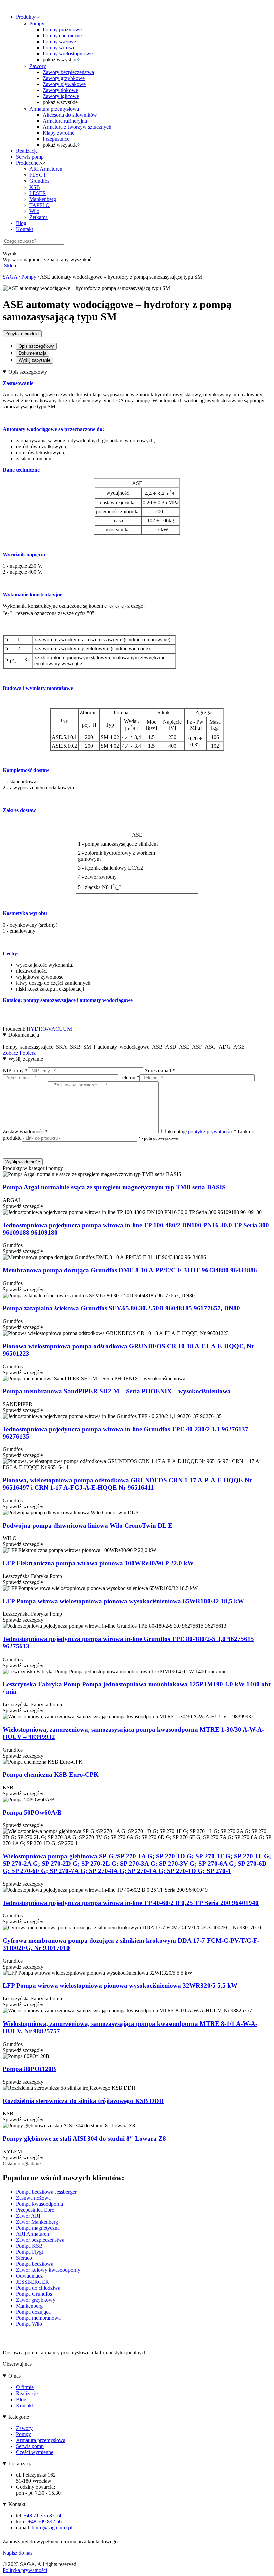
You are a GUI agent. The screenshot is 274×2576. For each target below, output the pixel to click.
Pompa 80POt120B (29, 2069)
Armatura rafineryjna (65, 121)
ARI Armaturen (46, 169)
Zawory (38, 66)
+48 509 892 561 (46, 2521)
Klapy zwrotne (58, 133)
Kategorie (19, 2417)
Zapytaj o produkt (22, 334)
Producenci (28, 163)
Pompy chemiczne (62, 36)
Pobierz (28, 1053)
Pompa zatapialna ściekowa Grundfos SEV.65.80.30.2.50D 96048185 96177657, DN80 (121, 1308)
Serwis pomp (30, 157)
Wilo (34, 211)
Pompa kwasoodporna (40, 2204)
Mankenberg (43, 199)
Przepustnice (56, 139)
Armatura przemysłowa (54, 109)
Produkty (26, 17)
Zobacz (11, 1053)
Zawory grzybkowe (64, 78)
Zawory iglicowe (61, 96)
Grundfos (39, 181)
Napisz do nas (18, 2553)
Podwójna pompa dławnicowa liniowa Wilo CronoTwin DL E (88, 1526)
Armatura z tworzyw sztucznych (77, 127)
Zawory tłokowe (60, 90)
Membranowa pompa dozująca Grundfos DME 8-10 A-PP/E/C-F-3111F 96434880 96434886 (130, 1270)
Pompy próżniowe (62, 30)
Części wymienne (35, 2452)
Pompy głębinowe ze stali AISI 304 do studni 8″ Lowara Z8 (84, 2138)
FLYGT (38, 175)
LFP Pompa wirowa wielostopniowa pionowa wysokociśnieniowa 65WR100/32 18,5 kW (123, 1601)
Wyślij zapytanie (35, 360)
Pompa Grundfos (34, 2294)
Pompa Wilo (29, 2324)
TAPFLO (40, 205)
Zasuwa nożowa (33, 2198)
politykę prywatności (210, 1132)
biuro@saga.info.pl (52, 2527)
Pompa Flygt (30, 2252)
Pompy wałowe (59, 42)
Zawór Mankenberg (37, 2222)
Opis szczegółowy (36, 346)
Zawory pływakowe (64, 84)
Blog (21, 223)
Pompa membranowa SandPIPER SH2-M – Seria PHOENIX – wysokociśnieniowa (117, 1391)
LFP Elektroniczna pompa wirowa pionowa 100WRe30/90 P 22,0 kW (98, 1563)
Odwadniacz (29, 2276)
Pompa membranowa (38, 2318)
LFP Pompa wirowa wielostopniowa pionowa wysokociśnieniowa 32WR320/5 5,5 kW (120, 1986)
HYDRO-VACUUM (49, 1029)
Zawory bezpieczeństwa (68, 72)
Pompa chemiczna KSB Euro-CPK (51, 1774)
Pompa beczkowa (35, 2264)
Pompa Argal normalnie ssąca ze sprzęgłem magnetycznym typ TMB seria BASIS (114, 1187)
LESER (38, 193)
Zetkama (39, 217)
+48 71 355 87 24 (43, 2515)
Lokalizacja (21, 2463)
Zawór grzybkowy (36, 2300)
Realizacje (27, 151)
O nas (15, 2376)
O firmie (25, 2387)
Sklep (9, 265)
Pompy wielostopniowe (68, 54)
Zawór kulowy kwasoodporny (48, 2270)
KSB (35, 187)
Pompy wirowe (59, 48)
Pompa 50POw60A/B (32, 1812)
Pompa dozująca (33, 2312)
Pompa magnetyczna (38, 2228)
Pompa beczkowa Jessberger (46, 2192)
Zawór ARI (28, 2216)
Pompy (37, 24)
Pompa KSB (29, 2246)
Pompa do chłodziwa (38, 2288)
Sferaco (24, 2258)
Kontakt (25, 229)
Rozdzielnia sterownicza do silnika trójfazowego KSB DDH (83, 2101)
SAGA (10, 277)
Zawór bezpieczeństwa (40, 2240)
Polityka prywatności (25, 2570)
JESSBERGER (33, 2282)
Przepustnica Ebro (35, 2210)
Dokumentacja (33, 353)
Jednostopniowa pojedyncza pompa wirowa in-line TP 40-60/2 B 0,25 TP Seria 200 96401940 (131, 1903)
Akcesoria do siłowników (70, 115)
